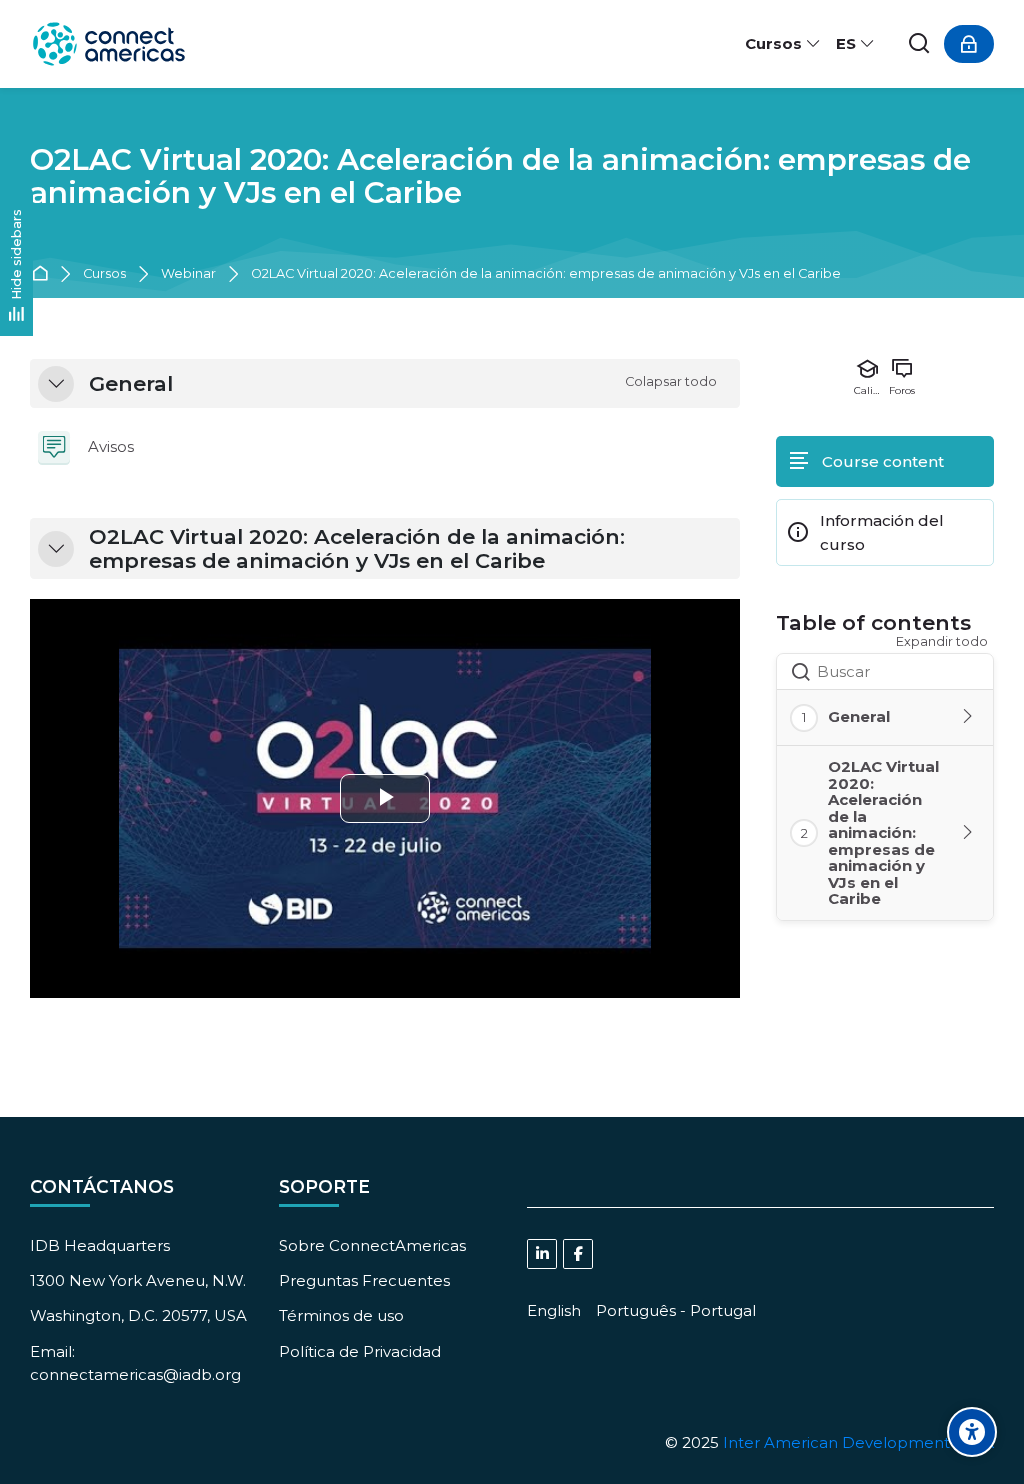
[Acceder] (969, 44)
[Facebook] (578, 1254)
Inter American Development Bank (858, 1442)
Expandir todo (942, 641)
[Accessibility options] (972, 1432)
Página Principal (43, 274)
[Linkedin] (542, 1254)
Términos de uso (341, 1315)
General (131, 384)
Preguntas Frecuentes (364, 1280)
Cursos (104, 274)
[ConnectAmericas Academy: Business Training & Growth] (109, 44)
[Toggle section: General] (969, 717)
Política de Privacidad (360, 1351)
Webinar (188, 274)
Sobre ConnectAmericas (372, 1245)
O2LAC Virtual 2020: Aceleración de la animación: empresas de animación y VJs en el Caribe (500, 176)
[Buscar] (920, 44)
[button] (56, 384)
